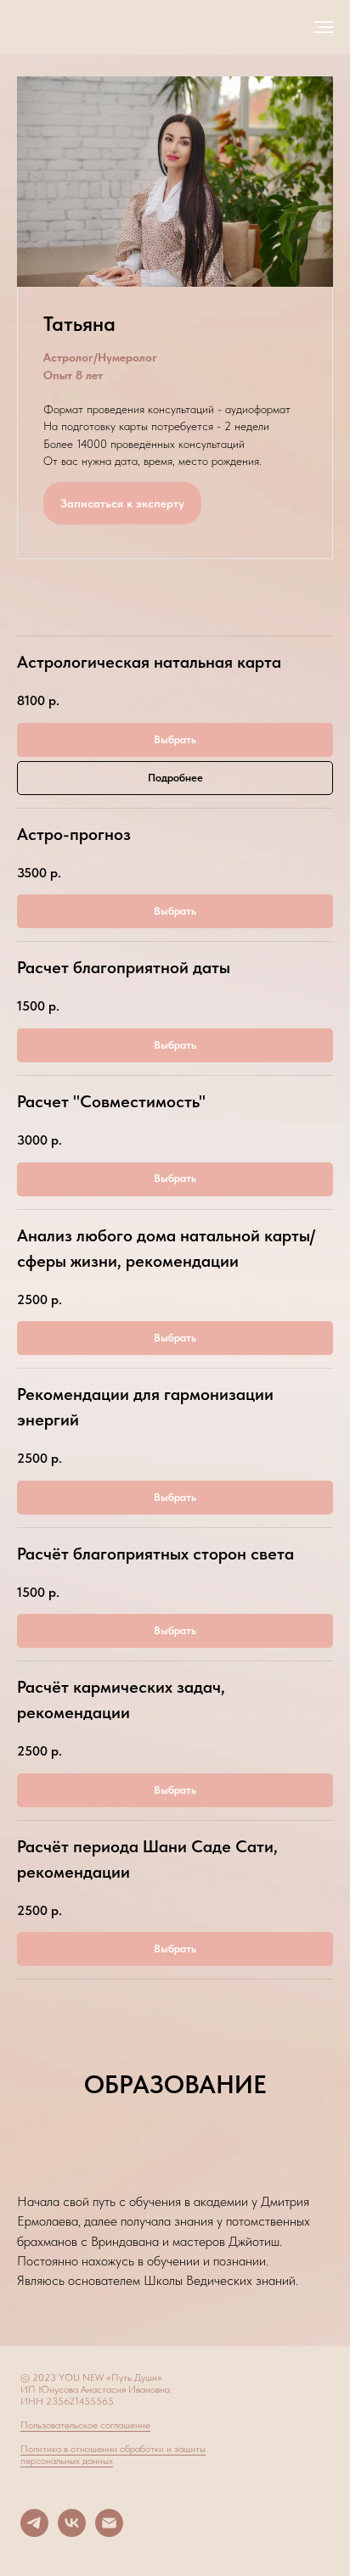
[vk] (72, 2532)
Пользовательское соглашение (85, 2425)
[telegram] (34, 2532)
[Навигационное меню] (324, 27)
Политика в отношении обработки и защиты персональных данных (113, 2455)
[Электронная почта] (109, 2532)
